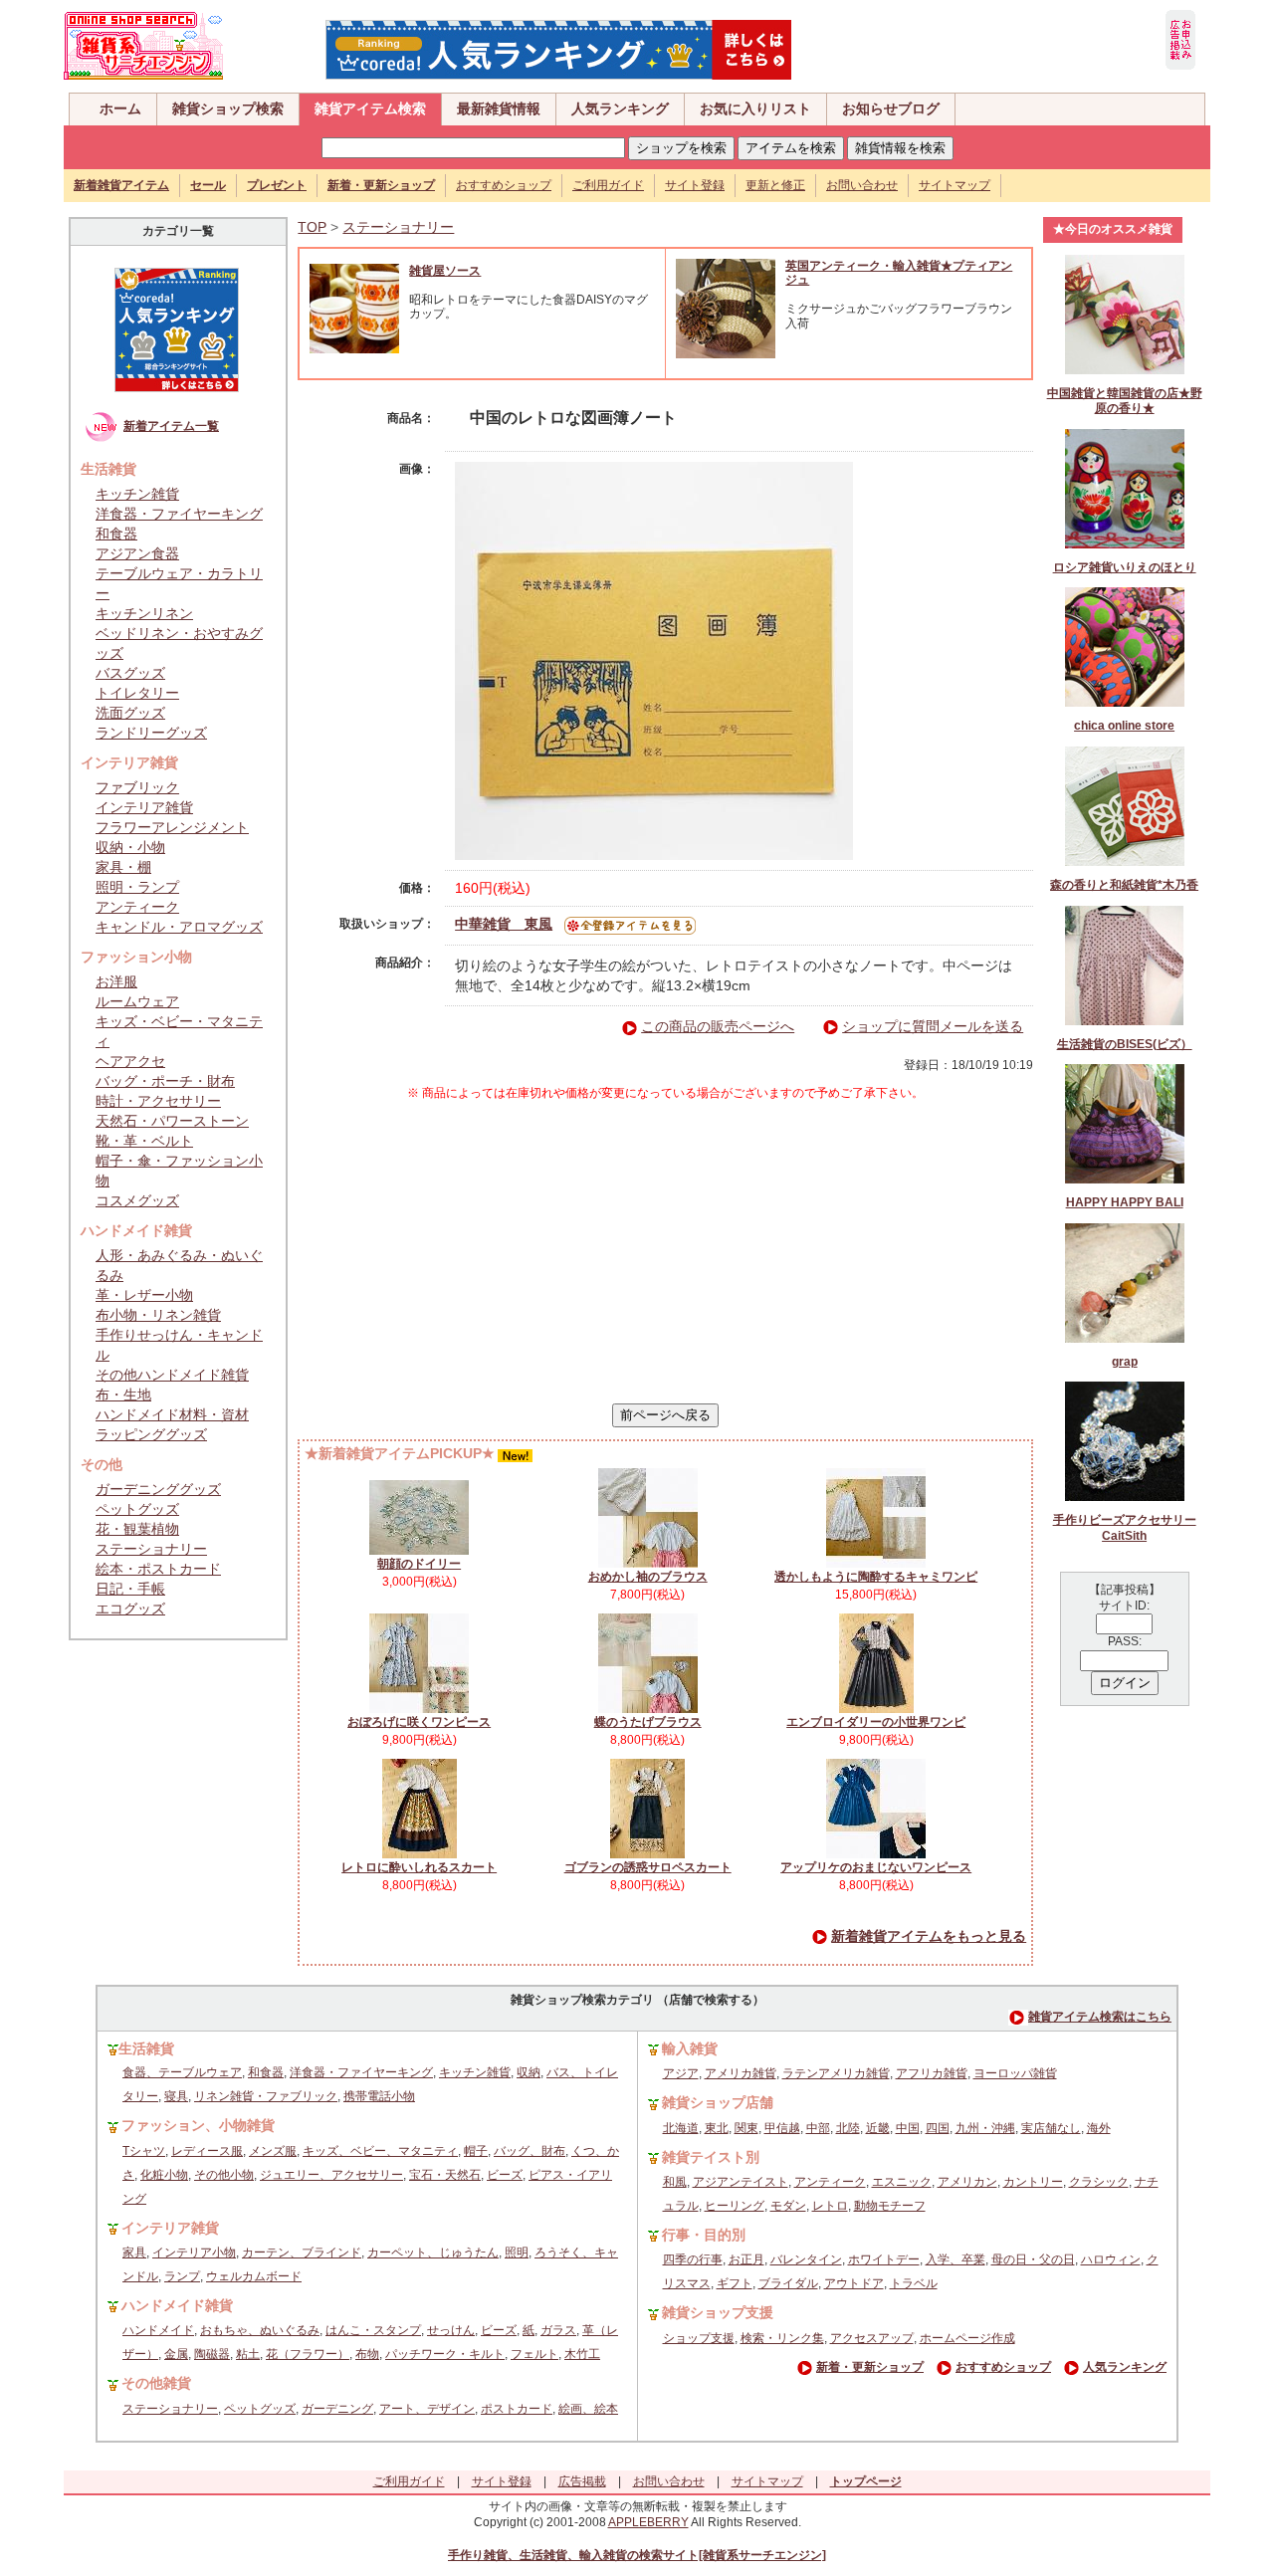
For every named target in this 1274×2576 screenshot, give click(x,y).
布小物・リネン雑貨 (158, 1315)
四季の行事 (693, 2259)
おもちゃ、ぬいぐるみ (260, 2330)
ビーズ (505, 2175)
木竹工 (582, 2354)
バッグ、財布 (530, 2151)
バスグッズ (130, 673)
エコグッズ (130, 1609)
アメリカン (967, 2182)
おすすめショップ (504, 185)
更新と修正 (775, 185)
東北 (717, 2128)
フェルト (534, 2354)
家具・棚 (123, 867)
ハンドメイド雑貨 (177, 2305)
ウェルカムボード (254, 2276)
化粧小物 (164, 2175)
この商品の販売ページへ (718, 1026)
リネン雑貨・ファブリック (266, 2096)
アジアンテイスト (741, 2182)
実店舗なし (1051, 2128)
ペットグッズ (137, 1509)
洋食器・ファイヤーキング (179, 514)
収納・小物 (130, 847)
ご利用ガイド (608, 185)
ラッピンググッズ (151, 1434)
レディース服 (207, 2151)
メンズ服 (273, 2151)
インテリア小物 (194, 2253)
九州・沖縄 (985, 2128)
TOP (312, 227)
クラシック (1099, 2182)
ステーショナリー (151, 1549)
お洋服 (116, 981)
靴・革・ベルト (144, 1141)
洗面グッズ (130, 713)
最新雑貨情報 (499, 108)
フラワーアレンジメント (172, 827)
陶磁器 (212, 2354)
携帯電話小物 (379, 2096)
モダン (788, 2206)
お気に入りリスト (755, 108)
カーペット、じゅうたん (433, 2253)
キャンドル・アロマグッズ (179, 927)
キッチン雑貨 (137, 494)
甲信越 (782, 2128)
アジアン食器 (137, 553)
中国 (908, 2128)
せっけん (451, 2330)
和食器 (116, 534)
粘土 (248, 2354)
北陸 (848, 2128)
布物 (367, 2354)
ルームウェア (137, 1001)
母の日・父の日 (1033, 2259)
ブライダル (788, 2283)
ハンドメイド (158, 2330)
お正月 (746, 2259)
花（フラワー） (308, 2354)
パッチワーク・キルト (445, 2354)
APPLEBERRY (648, 2522)
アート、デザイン (427, 2409)
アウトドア (854, 2283)
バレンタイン (806, 2259)
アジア (681, 2073)
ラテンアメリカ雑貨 (836, 2073)
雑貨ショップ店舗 (718, 2102)
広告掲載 (582, 2481)
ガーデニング (337, 2409)
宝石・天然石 (445, 2175)
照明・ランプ (137, 887)
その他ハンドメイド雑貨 (172, 1375)
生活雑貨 (146, 2048)
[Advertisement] (666, 1252)
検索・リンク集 (782, 2338)
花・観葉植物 (137, 1529)
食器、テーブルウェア (182, 2072)
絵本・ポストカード (158, 1569)
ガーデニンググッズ (158, 1489)
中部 (818, 2128)
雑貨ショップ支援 (718, 2312)
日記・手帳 (130, 1589)
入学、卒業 (955, 2259)
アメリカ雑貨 (741, 2073)
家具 (134, 2253)
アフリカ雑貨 (932, 2073)
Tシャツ (144, 2151)
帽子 (476, 2151)
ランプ (182, 2276)
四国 (938, 2128)
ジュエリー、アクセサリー (331, 2175)
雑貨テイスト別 (711, 2157)
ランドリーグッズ (151, 733)
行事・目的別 (704, 2235)
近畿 (878, 2128)
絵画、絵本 (588, 2409)
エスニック (902, 2182)
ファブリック (137, 787)
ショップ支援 (699, 2338)
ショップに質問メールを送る (933, 1026)
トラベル (914, 2283)
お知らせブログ (891, 108)
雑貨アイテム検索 (370, 108)
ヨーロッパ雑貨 (1015, 2073)
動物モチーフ (890, 2206)
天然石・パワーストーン (172, 1121)
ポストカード (517, 2409)
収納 (529, 2072)
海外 (1099, 2128)
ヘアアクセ (130, 1061)
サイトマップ (955, 185)
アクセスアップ (872, 2338)
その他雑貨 (156, 2383)
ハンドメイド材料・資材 (172, 1414)
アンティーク (137, 907)
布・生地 (123, 1395)
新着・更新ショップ (870, 2367)
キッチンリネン (144, 613)
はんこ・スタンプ (373, 2330)
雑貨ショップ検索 (228, 108)
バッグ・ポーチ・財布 (165, 1081)
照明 (517, 2253)
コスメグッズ (137, 1200)
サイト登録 (695, 185)
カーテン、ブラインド (302, 2253)
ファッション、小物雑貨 (198, 2125)
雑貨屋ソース (445, 271)
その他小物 (224, 2175)
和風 (675, 2182)
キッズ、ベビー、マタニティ (380, 2151)
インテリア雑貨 (144, 807)
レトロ (830, 2206)
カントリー (1033, 2182)
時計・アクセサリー (158, 1101)
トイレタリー (137, 693)
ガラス (558, 2330)
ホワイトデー (884, 2259)
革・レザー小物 (144, 1295)
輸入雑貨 (690, 2048)
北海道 (681, 2128)
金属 (176, 2354)
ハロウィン (1111, 2259)
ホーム (120, 108)
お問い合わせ (862, 185)
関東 (746, 2128)
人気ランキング (620, 108)
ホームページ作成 (967, 2338)
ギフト (735, 2283)
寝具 (176, 2096)
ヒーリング (735, 2206)
